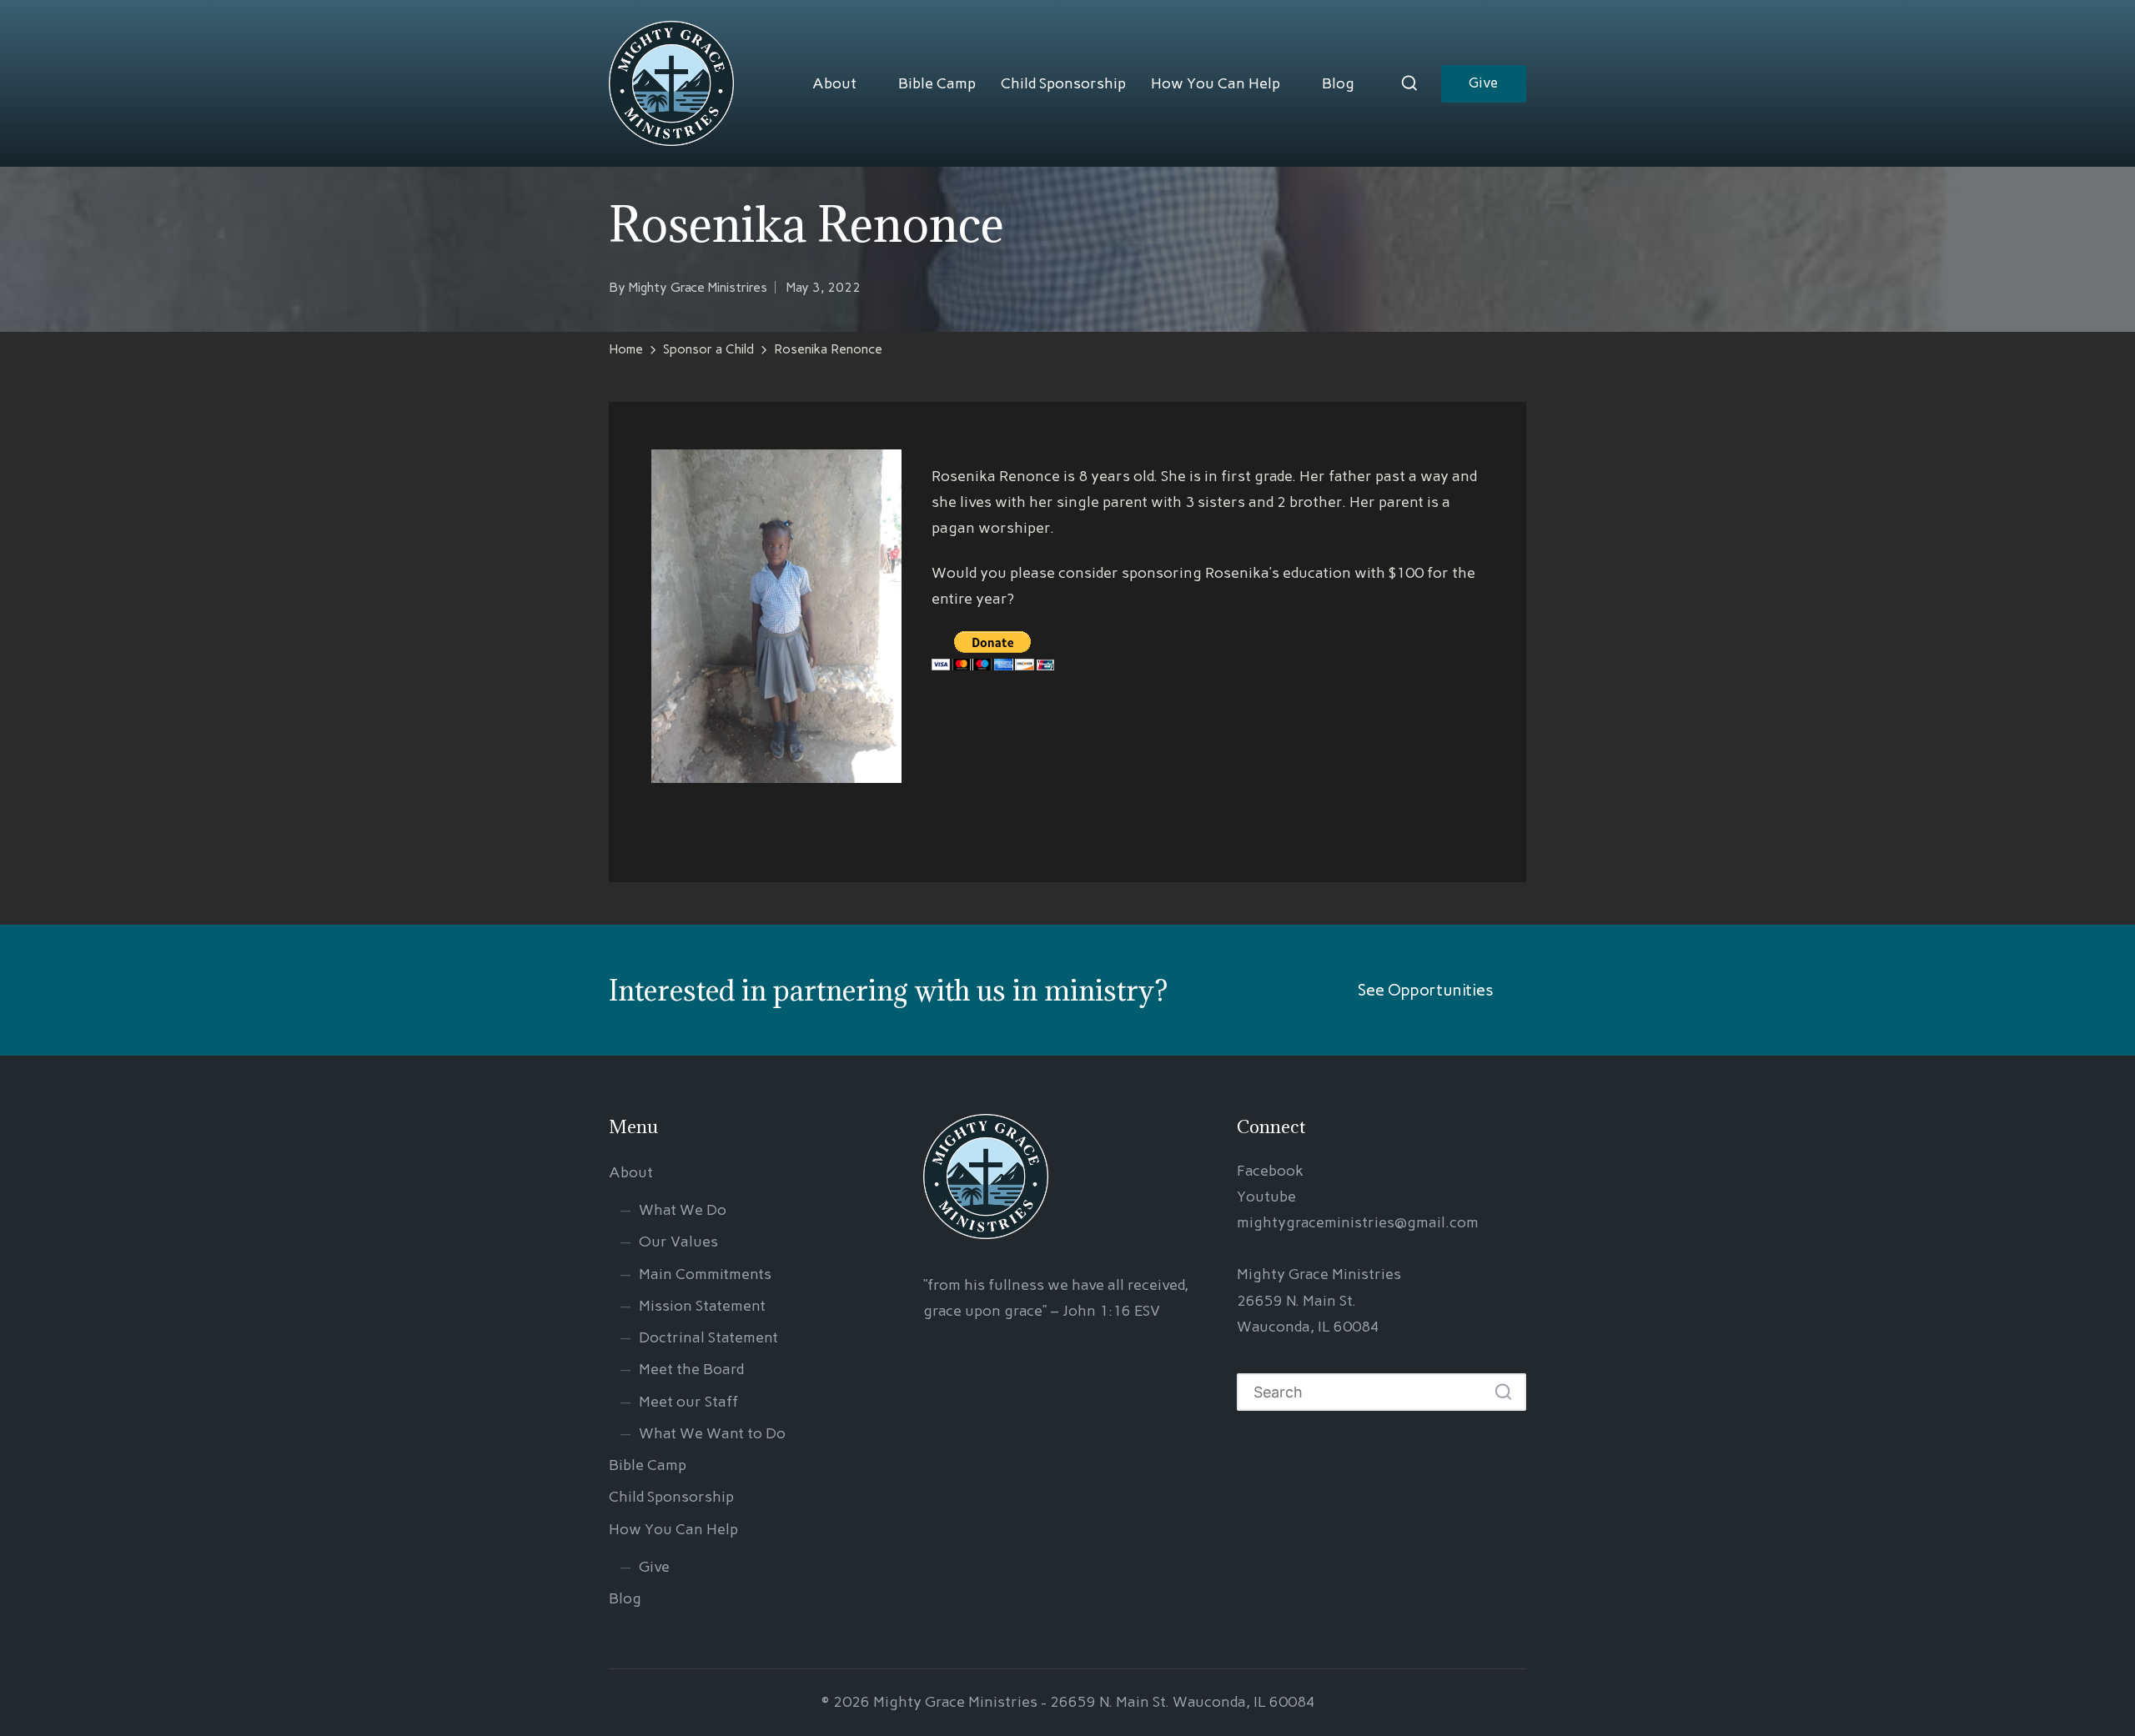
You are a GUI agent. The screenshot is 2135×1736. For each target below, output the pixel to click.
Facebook (1270, 1171)
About (834, 83)
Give (654, 1567)
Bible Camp (937, 83)
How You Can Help (1216, 83)
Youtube (1266, 1197)
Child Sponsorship (1063, 83)
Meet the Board (691, 1369)
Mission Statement (702, 1306)
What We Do (683, 1210)
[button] (1484, 84)
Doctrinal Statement (708, 1337)
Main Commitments (705, 1274)
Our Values (678, 1242)
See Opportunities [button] (1426, 990)
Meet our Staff (688, 1402)
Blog (1338, 83)
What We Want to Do (712, 1433)
